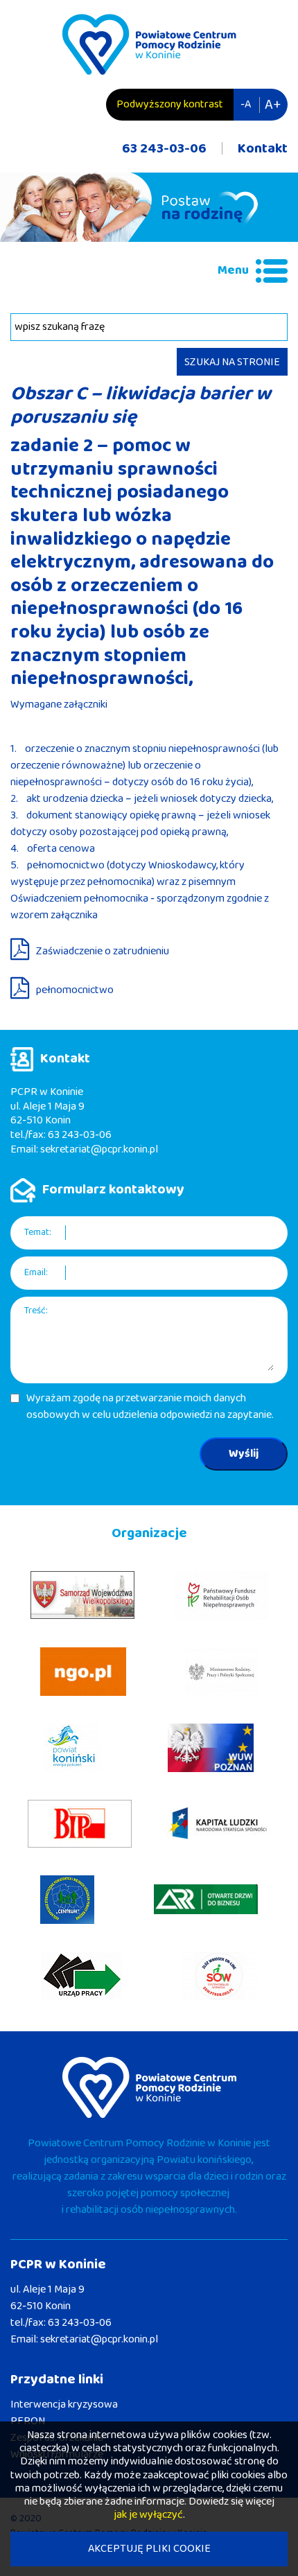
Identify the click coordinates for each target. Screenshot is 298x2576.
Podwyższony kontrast (170, 104)
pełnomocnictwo (75, 990)
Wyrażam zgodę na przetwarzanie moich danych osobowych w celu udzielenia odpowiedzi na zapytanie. (150, 1407)
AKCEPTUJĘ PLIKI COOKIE (149, 2549)
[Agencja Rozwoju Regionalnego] (206, 1899)
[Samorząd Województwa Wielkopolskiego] (82, 1595)
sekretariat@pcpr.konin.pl (99, 1149)
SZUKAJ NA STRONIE (232, 362)
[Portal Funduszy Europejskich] (218, 1824)
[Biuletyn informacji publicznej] (80, 1824)
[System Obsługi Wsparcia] (220, 1976)
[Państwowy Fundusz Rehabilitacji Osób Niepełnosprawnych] (221, 1595)
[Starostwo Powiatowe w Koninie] (72, 1748)
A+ (273, 105)
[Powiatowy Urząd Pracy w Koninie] (82, 1976)
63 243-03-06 (164, 148)
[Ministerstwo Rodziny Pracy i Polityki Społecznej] (222, 1672)
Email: (36, 1273)
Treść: (36, 1311)
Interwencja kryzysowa (64, 2404)
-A (246, 104)
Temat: (38, 1233)
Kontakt (263, 148)
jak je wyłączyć (148, 2515)
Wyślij (244, 1454)
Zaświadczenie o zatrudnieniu (103, 951)
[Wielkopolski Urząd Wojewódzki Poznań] (211, 1748)
